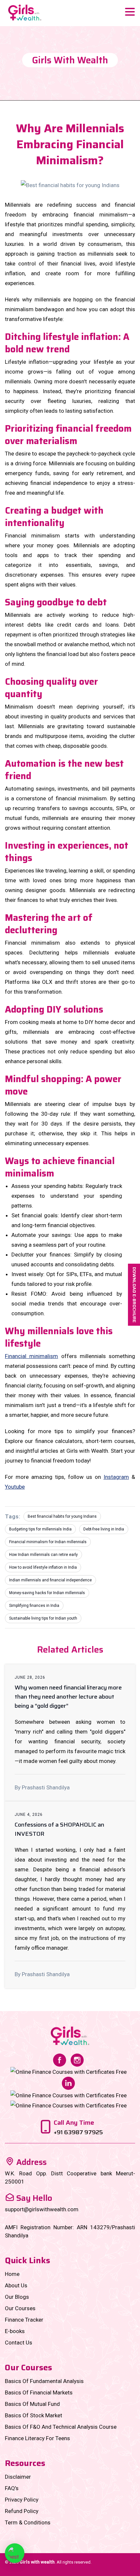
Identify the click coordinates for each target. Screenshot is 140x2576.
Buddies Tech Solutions (84, 2570)
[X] (69, 2072)
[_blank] (15, 2553)
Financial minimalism (31, 1356)
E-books (15, 2331)
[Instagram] (77, 2059)
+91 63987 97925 (78, 2132)
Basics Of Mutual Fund (32, 2404)
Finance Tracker (24, 2320)
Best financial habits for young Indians (62, 1516)
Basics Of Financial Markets (39, 2392)
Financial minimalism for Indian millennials (48, 1542)
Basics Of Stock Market (34, 2415)
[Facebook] (60, 2059)
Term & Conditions (28, 2522)
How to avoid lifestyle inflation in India (43, 1567)
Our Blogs (17, 2297)
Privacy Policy (22, 2500)
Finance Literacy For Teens (37, 2438)
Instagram (116, 1477)
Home (12, 2274)
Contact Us (19, 2343)
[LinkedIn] (68, 2083)
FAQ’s (12, 2488)
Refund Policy (22, 2511)
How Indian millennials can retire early (43, 1555)
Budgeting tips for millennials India (40, 1529)
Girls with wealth (37, 2562)
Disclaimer (18, 2477)
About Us (16, 2285)
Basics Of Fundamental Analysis (44, 2381)
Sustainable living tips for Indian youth (43, 1618)
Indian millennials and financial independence (50, 1580)
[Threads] (69, 2095)
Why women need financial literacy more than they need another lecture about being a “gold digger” (68, 1697)
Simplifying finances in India (34, 1606)
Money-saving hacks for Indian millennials (47, 1593)
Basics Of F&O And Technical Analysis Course (61, 2427)
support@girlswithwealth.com (42, 2209)
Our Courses (20, 2308)
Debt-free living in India (104, 1529)
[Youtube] (69, 2105)
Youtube (15, 1487)
